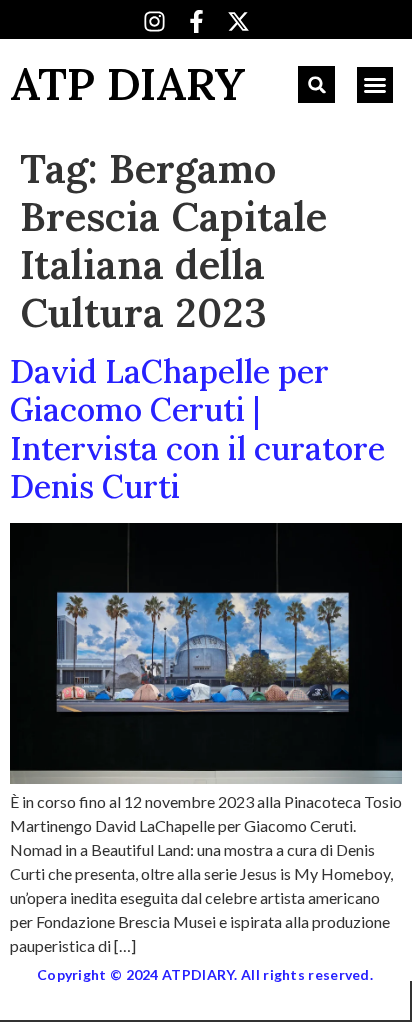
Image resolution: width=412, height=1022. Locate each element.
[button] (316, 84)
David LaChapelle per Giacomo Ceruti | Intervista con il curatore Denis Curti (197, 429)
